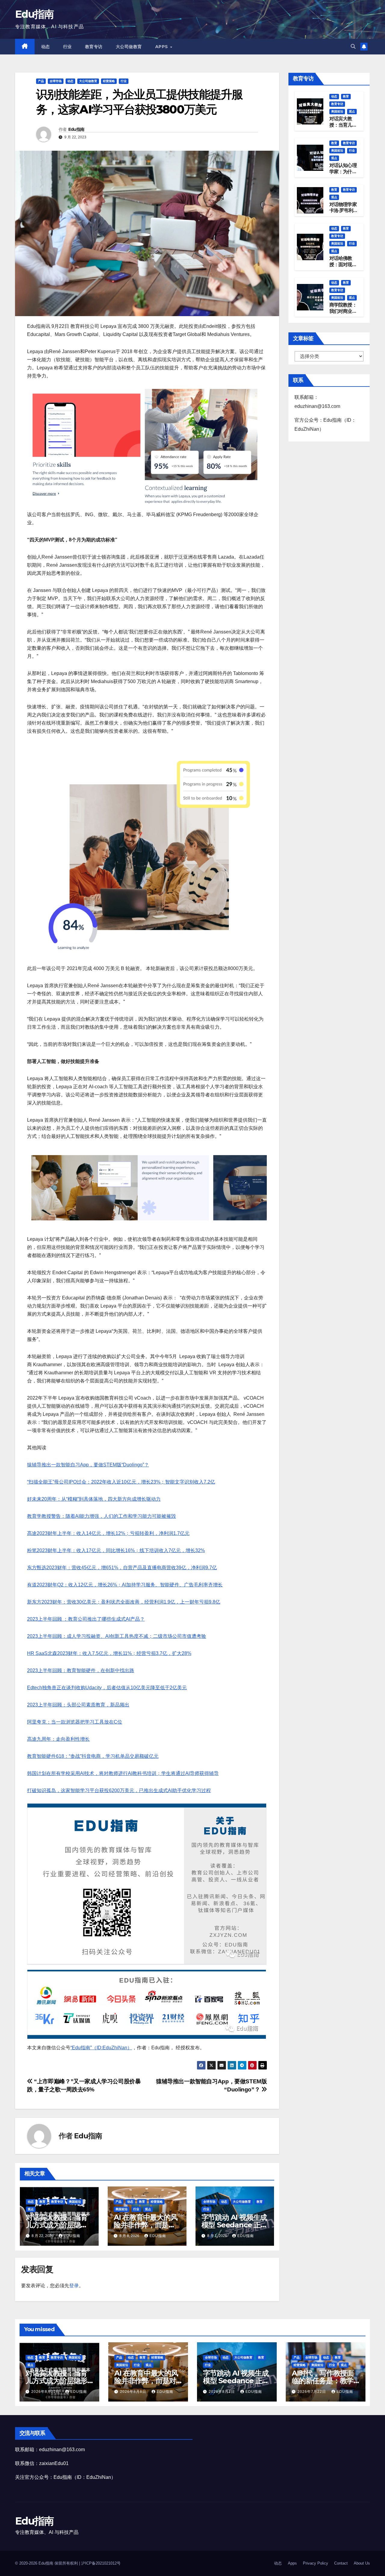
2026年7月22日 (312, 2392)
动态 (46, 47)
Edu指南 (34, 14)
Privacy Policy (316, 2563)
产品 (41, 81)
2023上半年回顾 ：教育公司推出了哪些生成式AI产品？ (86, 1619)
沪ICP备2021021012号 (101, 2563)
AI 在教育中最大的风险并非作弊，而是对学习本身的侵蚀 (146, 2225)
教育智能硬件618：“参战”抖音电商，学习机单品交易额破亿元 (93, 1756)
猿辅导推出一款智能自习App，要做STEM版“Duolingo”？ (88, 1465)
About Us (362, 2563)
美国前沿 (75, 2202)
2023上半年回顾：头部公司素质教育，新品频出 (78, 1705)
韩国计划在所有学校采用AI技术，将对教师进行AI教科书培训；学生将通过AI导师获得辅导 (123, 1773)
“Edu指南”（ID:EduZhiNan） (101, 2048)
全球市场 (56, 81)
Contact (341, 2563)
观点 (31, 2209)
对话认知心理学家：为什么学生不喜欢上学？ (343, 175)
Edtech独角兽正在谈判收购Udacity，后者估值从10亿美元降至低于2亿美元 (107, 1688)
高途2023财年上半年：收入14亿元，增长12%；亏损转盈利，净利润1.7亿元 (108, 1533)
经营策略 (109, 81)
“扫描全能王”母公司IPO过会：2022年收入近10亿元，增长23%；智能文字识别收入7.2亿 (121, 1482)
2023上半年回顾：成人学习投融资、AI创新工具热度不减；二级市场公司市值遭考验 (117, 1636)
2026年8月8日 (134, 2392)
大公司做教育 (129, 47)
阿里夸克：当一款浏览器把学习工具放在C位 (75, 1722)
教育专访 (94, 47)
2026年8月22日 (46, 2392)
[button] (353, 46)
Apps (162, 47)
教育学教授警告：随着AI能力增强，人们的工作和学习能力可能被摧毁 (102, 1516)
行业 (68, 47)
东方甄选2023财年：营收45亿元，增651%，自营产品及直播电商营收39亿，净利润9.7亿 (122, 1568)
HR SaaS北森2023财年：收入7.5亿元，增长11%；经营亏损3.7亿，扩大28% (109, 1653)
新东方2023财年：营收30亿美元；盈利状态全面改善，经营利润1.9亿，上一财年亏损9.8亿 (124, 1602)
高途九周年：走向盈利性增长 (58, 1739)
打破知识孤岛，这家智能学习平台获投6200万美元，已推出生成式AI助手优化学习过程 (119, 1790)
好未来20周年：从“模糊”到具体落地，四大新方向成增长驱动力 (94, 1499)
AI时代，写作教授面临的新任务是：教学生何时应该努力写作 (323, 2381)
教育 (42, 2202)
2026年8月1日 (222, 2392)
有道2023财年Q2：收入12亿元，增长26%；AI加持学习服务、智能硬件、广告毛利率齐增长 (125, 1585)
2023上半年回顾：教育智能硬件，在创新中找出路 (81, 1670)
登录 (74, 2286)
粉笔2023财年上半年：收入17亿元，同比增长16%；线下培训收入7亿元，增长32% (116, 1550)
